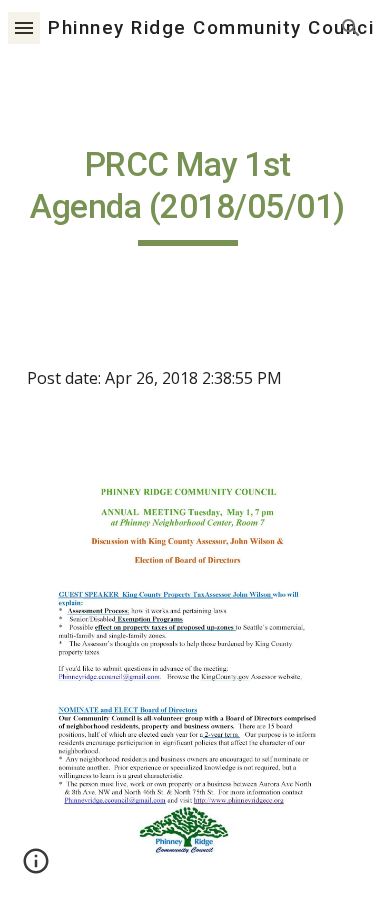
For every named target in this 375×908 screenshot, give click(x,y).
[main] (188, 195)
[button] (24, 27)
